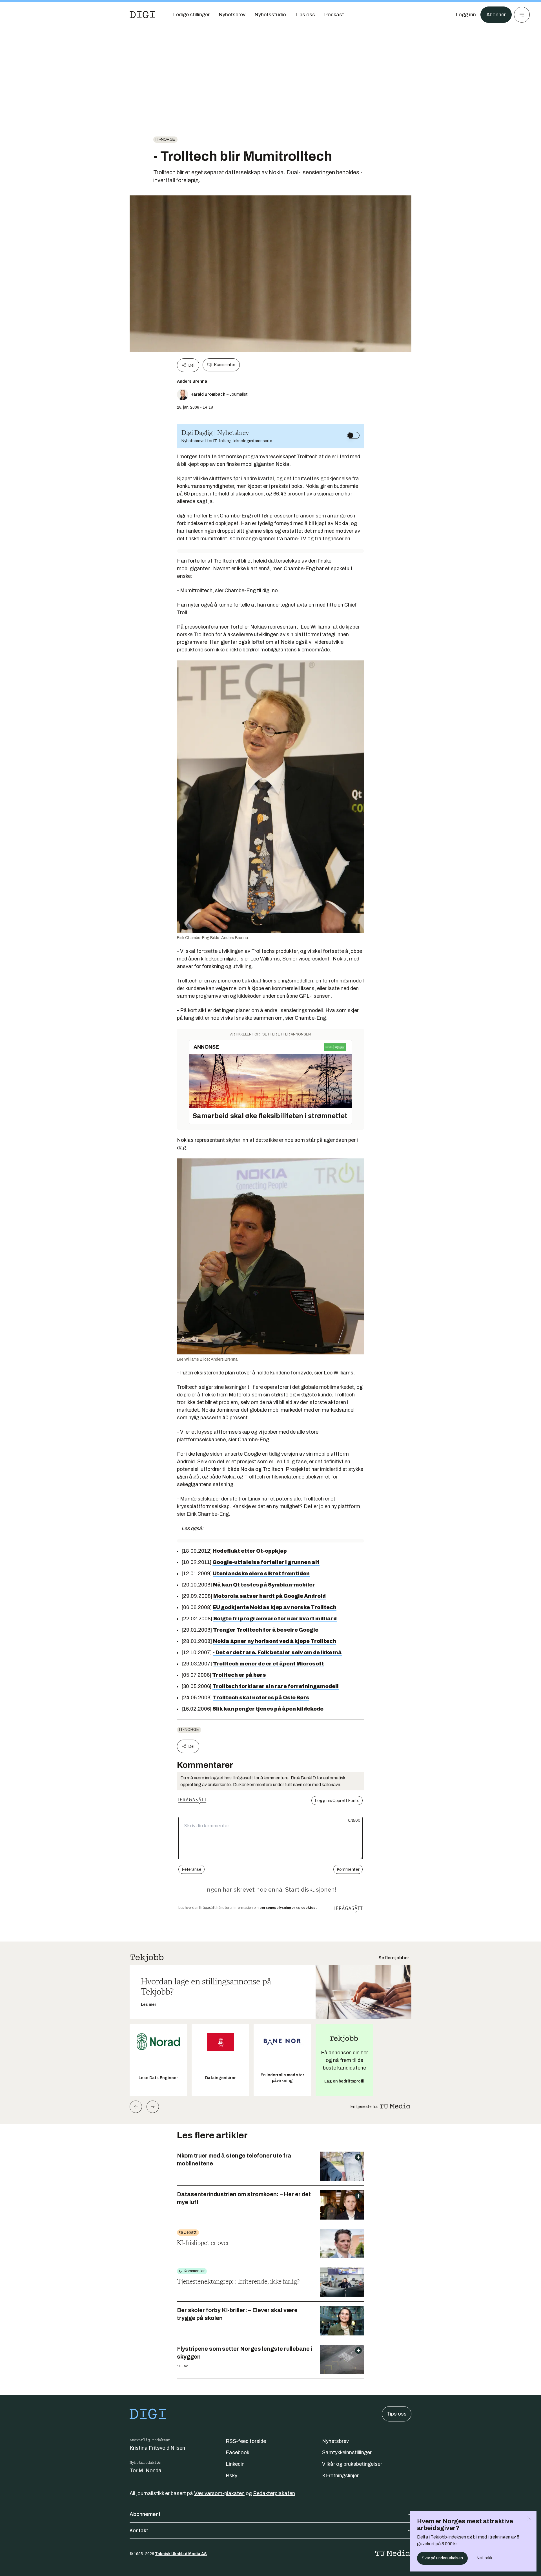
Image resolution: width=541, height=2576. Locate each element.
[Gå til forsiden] (142, 15)
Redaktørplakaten (274, 2493)
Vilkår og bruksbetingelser (352, 2464)
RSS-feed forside (246, 2441)
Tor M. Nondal (146, 2471)
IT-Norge (165, 139)
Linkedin (235, 2464)
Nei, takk (485, 2558)
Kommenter (225, 365)
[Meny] (522, 15)
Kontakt (139, 2531)
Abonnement (145, 2514)
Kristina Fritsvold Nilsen (157, 2448)
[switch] (353, 435)
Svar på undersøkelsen (442, 2558)
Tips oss (397, 2414)
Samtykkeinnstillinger (347, 2452)
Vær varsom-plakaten (219, 2493)
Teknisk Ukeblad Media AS (181, 2554)
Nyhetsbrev (335, 2441)
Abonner (496, 15)
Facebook (238, 2452)
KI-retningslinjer (340, 2476)
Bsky (231, 2476)
